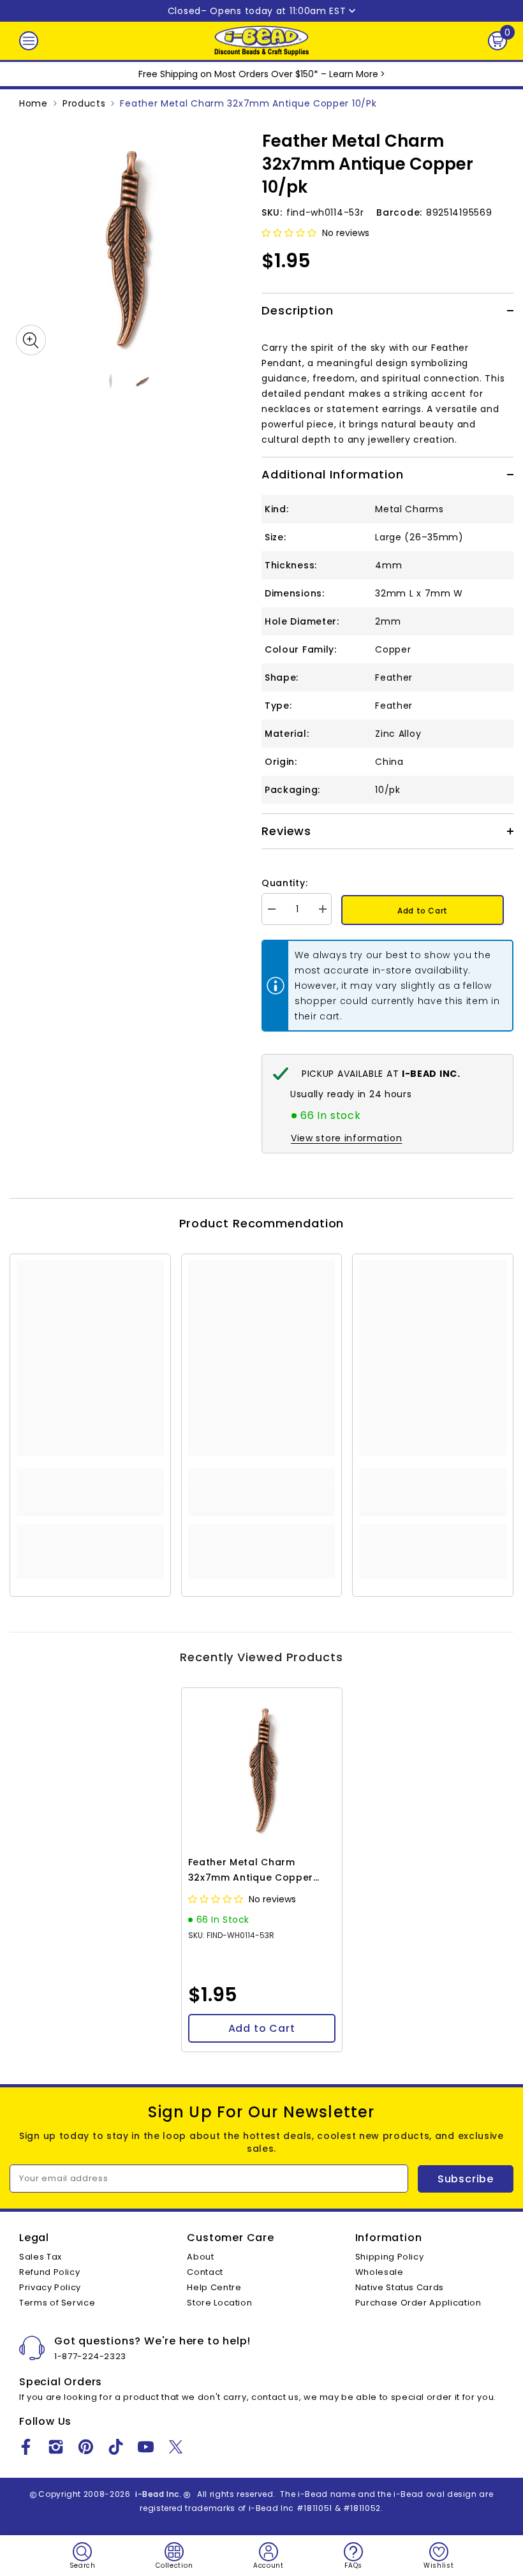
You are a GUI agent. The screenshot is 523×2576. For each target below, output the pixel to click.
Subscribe (466, 2179)
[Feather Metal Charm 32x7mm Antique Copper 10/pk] (262, 1768)
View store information (346, 1138)
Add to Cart (423, 911)
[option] (126, 245)
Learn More (354, 74)
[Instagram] (56, 2447)
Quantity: (284, 883)
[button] (290, 233)
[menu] (29, 41)
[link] (90, 1500)
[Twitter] (176, 2447)
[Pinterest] (86, 2447)
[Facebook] (26, 2447)
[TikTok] (116, 2447)
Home (33, 103)
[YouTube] (146, 2447)
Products (84, 103)
